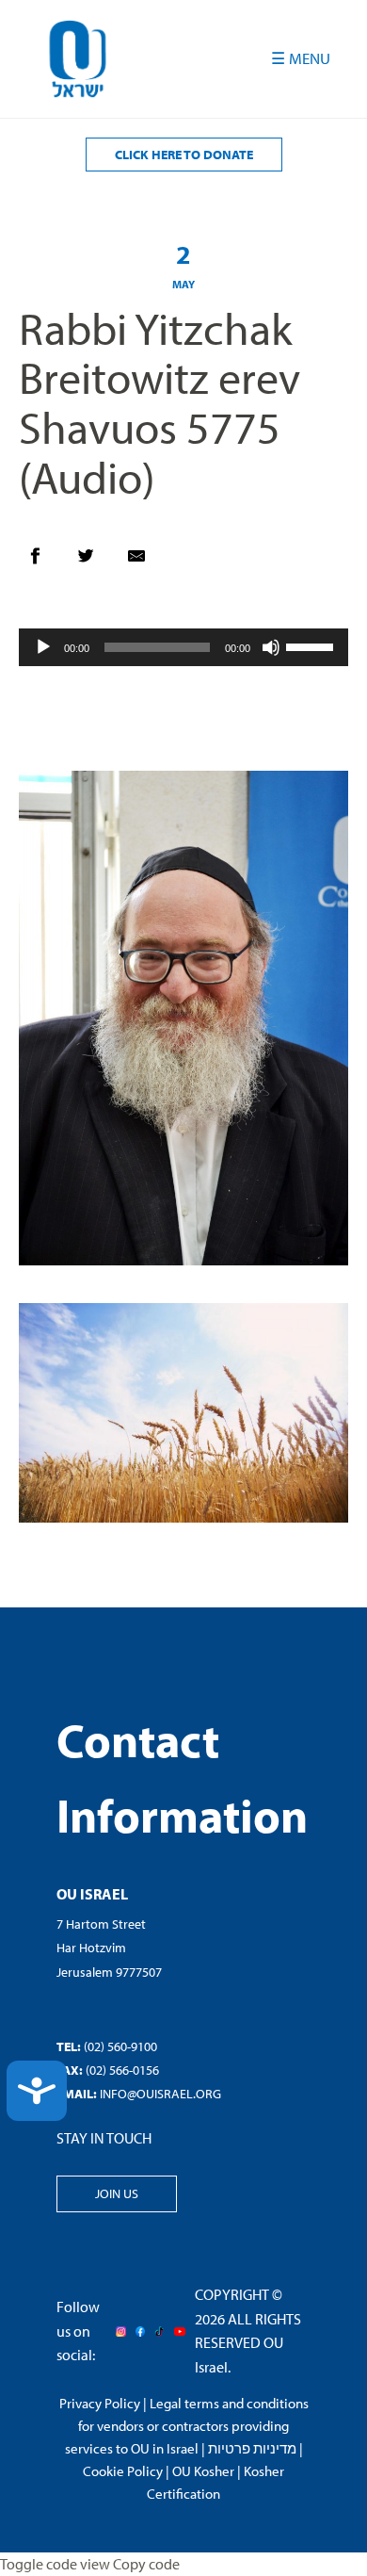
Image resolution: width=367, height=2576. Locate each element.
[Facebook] (44, 561)
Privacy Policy (100, 2403)
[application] (183, 647)
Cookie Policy (123, 2471)
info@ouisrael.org (160, 2094)
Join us (117, 2193)
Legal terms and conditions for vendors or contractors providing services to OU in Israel (187, 2426)
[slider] (312, 645)
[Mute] (271, 647)
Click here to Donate (184, 155)
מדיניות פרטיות (252, 2448)
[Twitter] (95, 561)
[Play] (43, 647)
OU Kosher (203, 2471)
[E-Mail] (146, 561)
